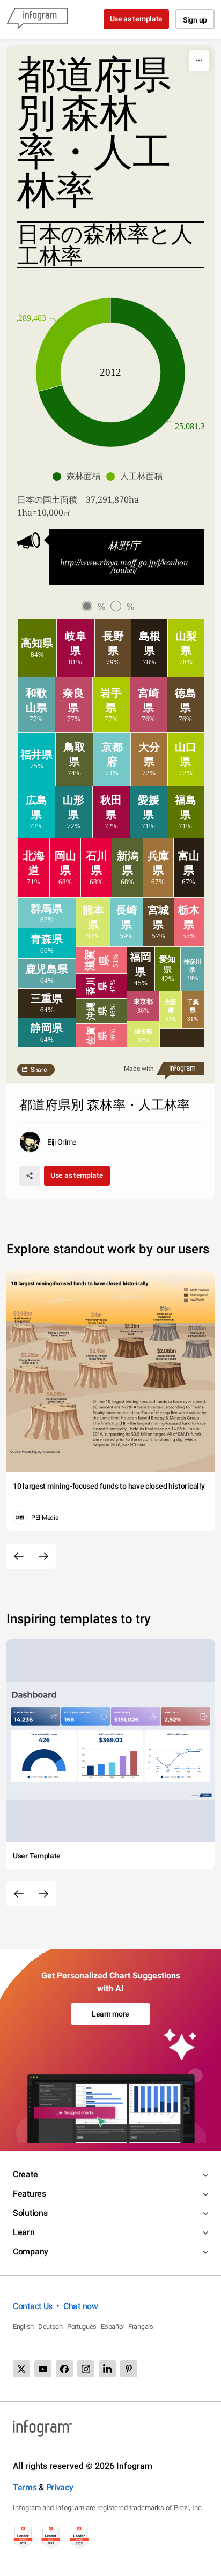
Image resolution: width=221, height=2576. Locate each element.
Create (25, 2174)
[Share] (30, 1176)
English (23, 2327)
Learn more (110, 2014)
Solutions (30, 2213)
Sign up (195, 20)
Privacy (60, 2487)
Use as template (137, 19)
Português (82, 2327)
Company (31, 2252)
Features (30, 2194)
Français (141, 2327)
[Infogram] (37, 19)
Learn (24, 2232)
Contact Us (33, 2306)
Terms (25, 2487)
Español (112, 2327)
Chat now (81, 2306)
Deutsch (50, 2327)
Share (39, 1070)
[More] (199, 61)
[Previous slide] (19, 1556)
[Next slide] (43, 1556)
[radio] (96, 607)
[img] (37, 648)
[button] (79, 476)
